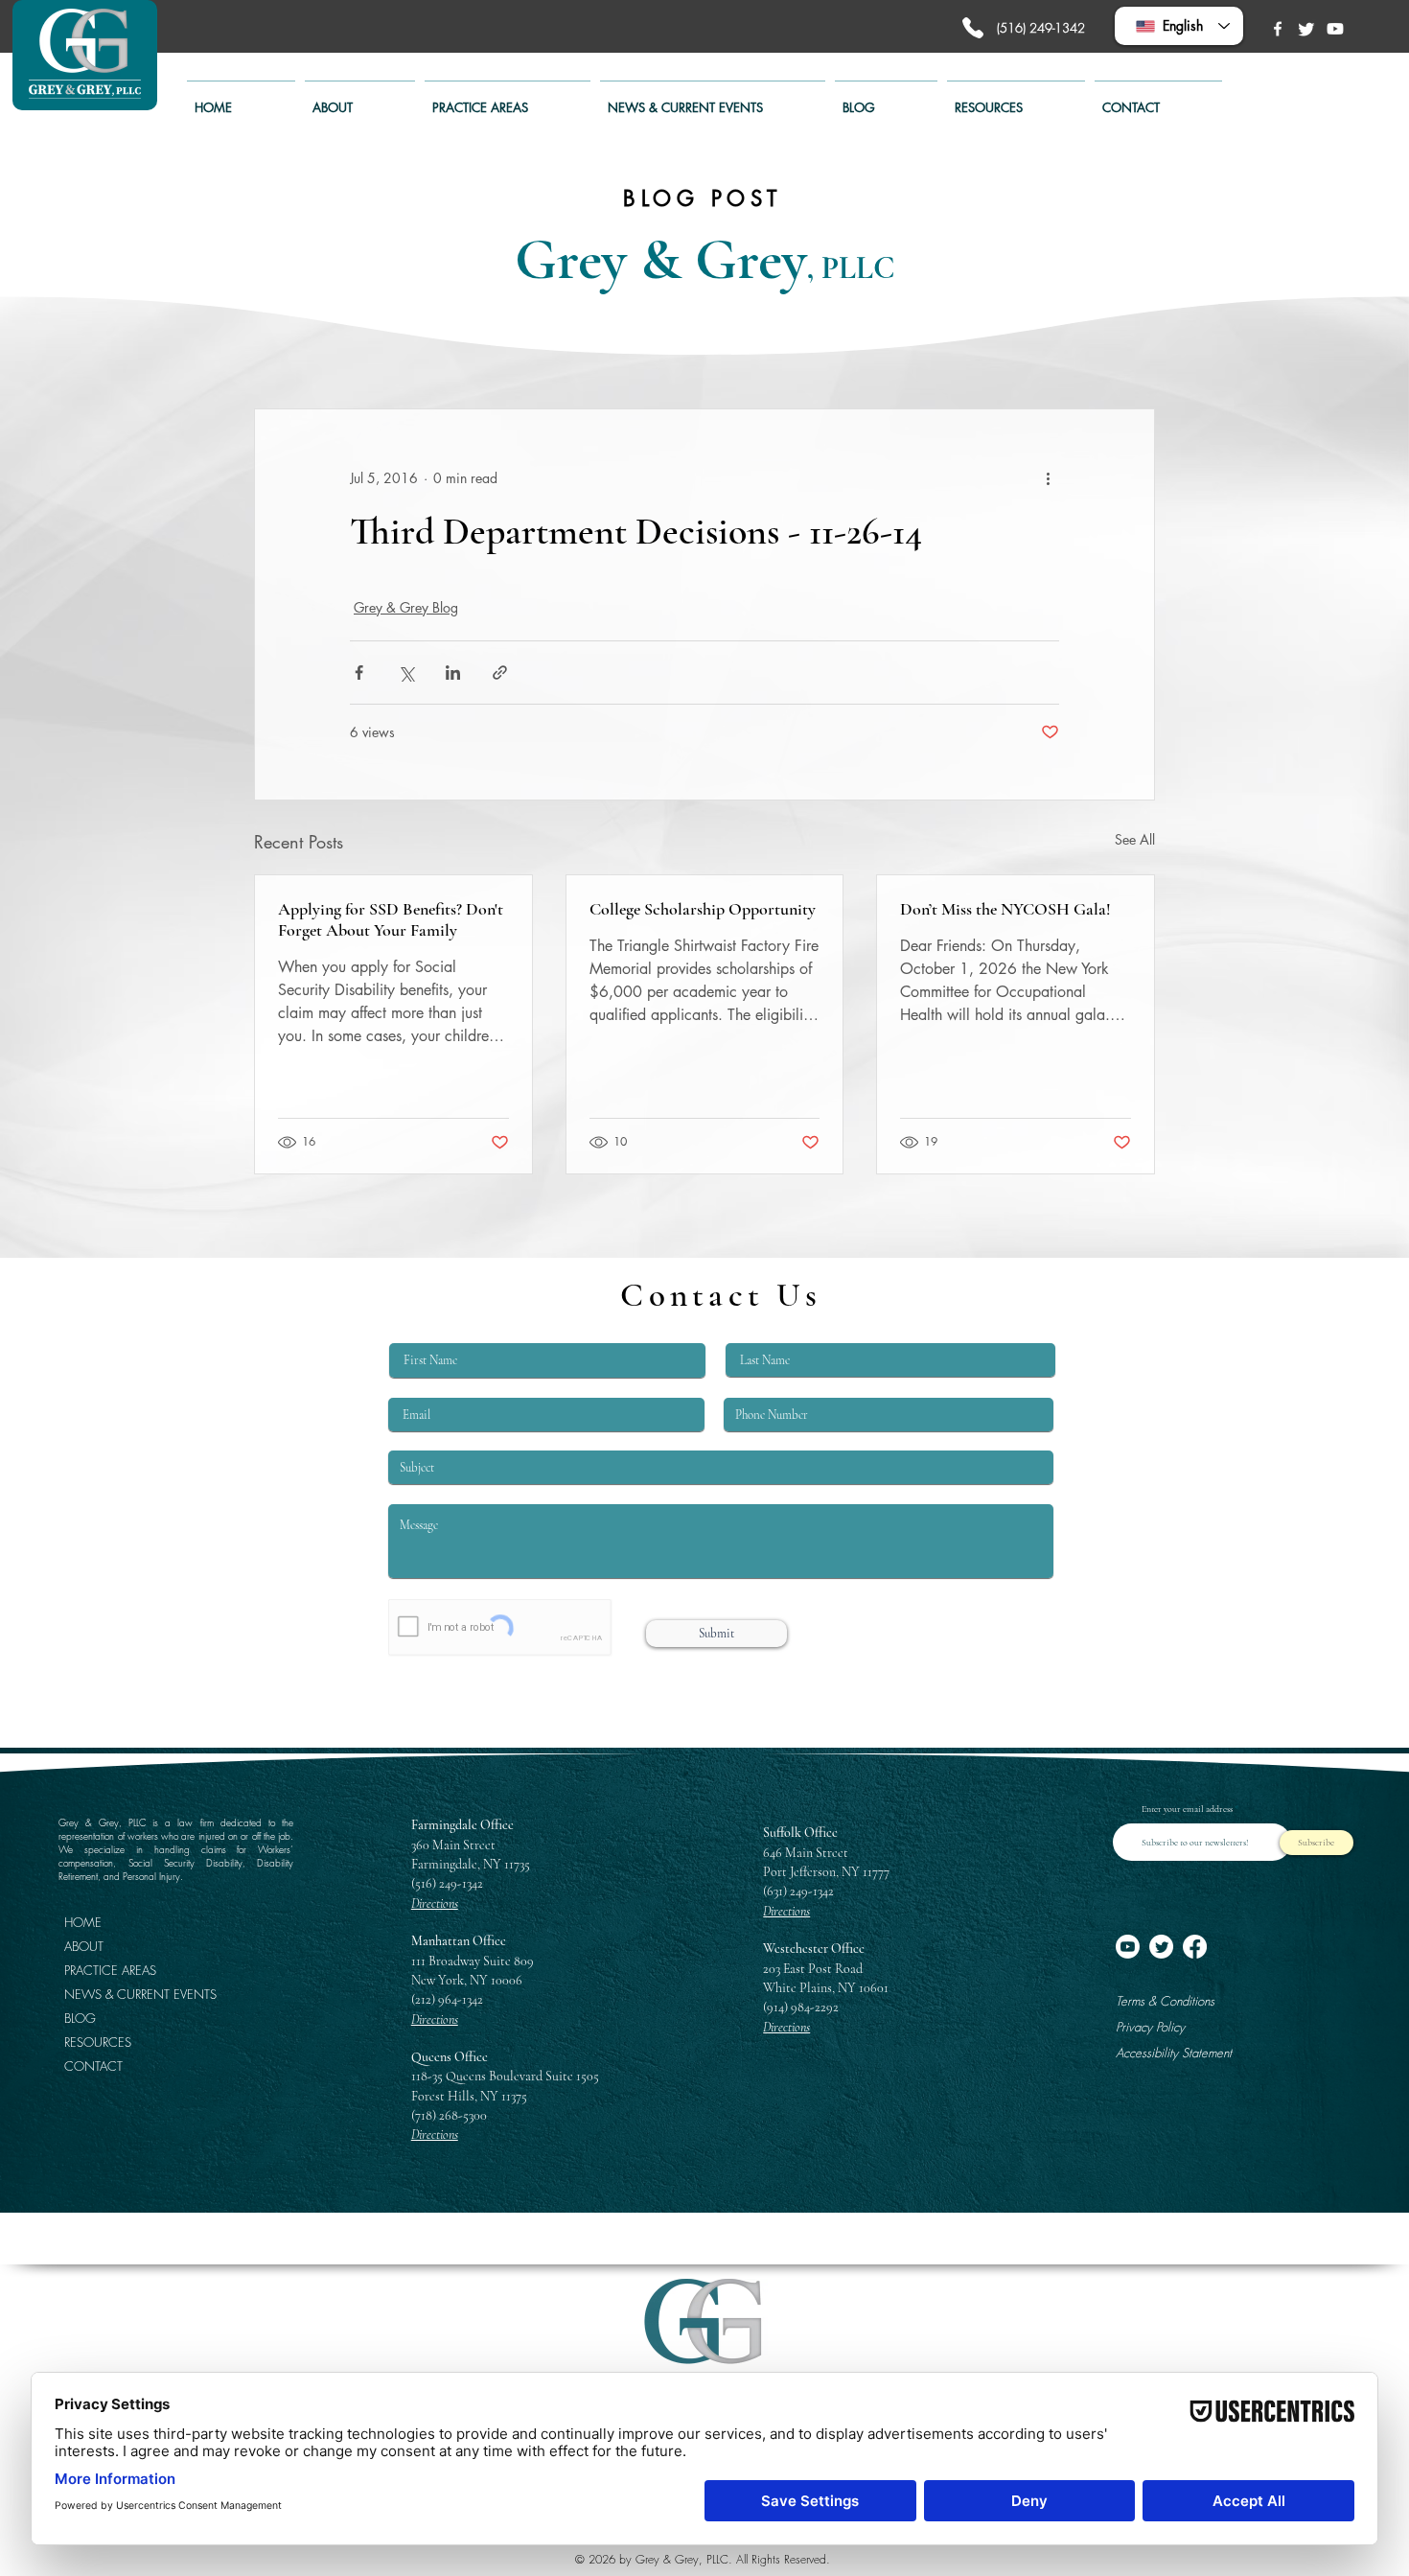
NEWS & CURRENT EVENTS (129, 1994)
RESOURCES (98, 2042)
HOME (83, 1922)
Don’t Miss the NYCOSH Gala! (1005, 909)
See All (1135, 839)
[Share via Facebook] (359, 673)
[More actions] (1048, 478)
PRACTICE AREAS (110, 1970)
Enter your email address (1187, 1809)
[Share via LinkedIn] (453, 673)
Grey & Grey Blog (406, 607)
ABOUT (84, 1946)
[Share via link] (500, 673)
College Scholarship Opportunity (703, 909)
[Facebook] (1278, 29)
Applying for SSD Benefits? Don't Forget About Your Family (391, 919)
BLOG (80, 2018)
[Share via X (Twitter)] (406, 673)
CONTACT (93, 2066)
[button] (508, 99)
